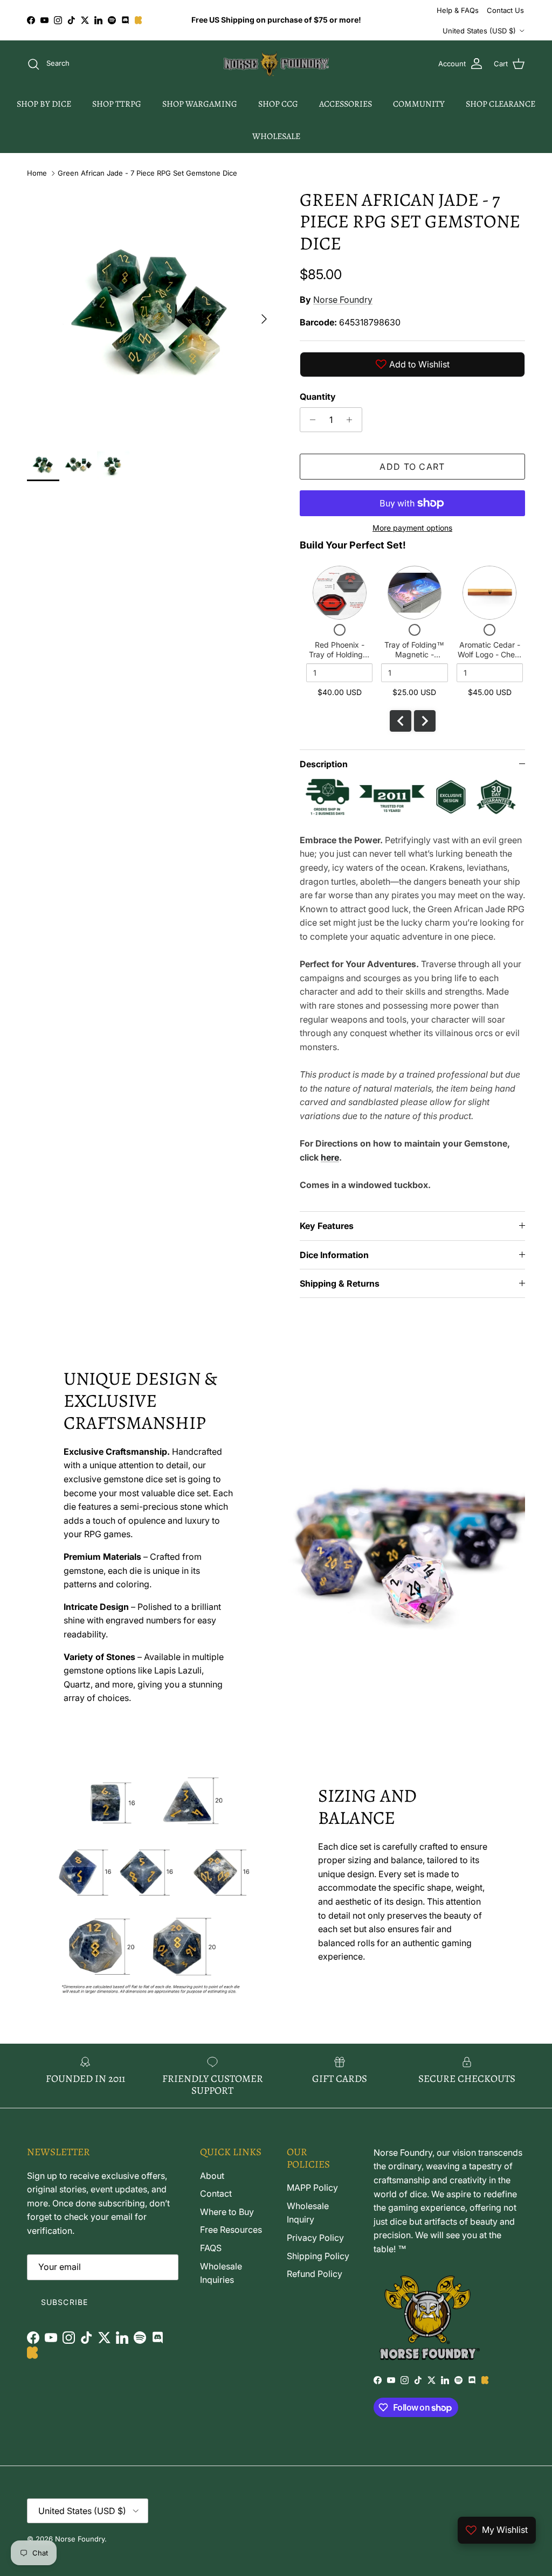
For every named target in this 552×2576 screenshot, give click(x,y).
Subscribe (64, 2302)
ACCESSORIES (346, 104)
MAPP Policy (312, 2188)
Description (324, 764)
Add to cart (412, 467)
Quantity (318, 397)
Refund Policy (315, 2274)
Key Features (327, 1226)
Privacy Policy (315, 2238)
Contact (216, 2193)
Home (37, 173)
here (330, 1157)
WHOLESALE (276, 136)
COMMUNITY (419, 104)
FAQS (211, 2248)
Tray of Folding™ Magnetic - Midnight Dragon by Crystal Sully (414, 659)
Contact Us (505, 10)
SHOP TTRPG (117, 104)
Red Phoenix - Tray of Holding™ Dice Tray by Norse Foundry (340, 659)
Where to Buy (227, 2212)
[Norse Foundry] (276, 64)
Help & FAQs (458, 10)
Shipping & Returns (340, 1283)
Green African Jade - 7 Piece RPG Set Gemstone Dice (147, 173)
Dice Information (334, 1255)
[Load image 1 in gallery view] (151, 314)
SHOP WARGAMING (200, 104)
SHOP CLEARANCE (501, 104)
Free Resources (231, 2230)
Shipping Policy (318, 2256)
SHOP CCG (278, 104)
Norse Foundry (343, 300)
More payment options (412, 528)
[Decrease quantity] (310, 420)
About (212, 2176)
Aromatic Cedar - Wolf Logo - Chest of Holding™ (489, 654)
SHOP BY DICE (44, 104)
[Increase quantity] (352, 420)
